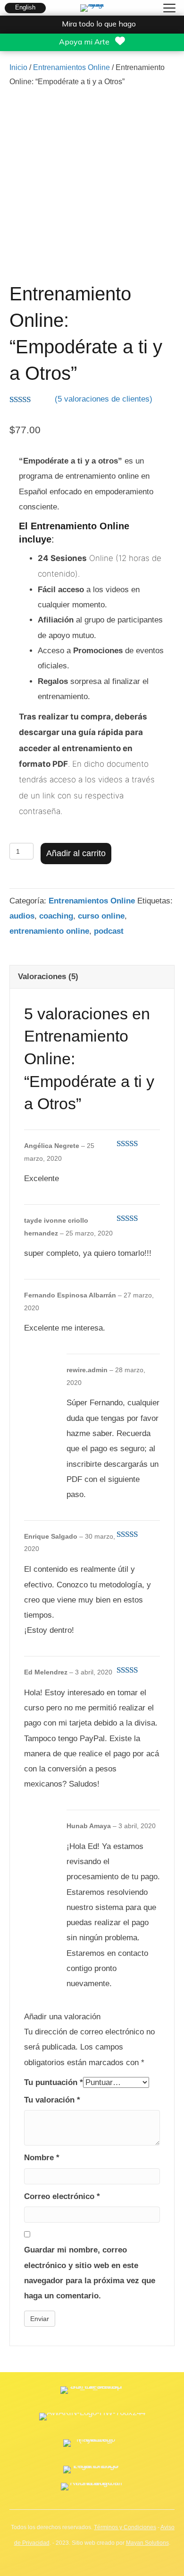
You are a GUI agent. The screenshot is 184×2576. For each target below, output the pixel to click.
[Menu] (169, 9)
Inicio (18, 67)
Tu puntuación (54, 2082)
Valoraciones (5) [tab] (48, 977)
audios (22, 916)
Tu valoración (52, 2100)
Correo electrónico (62, 2196)
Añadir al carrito (76, 853)
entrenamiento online (49, 931)
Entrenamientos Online (71, 67)
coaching (56, 916)
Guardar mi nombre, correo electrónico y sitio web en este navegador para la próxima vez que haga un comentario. (90, 2273)
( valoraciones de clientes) (104, 399)
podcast (109, 931)
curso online (101, 916)
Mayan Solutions (147, 2543)
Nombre (42, 2158)
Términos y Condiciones (125, 2527)
